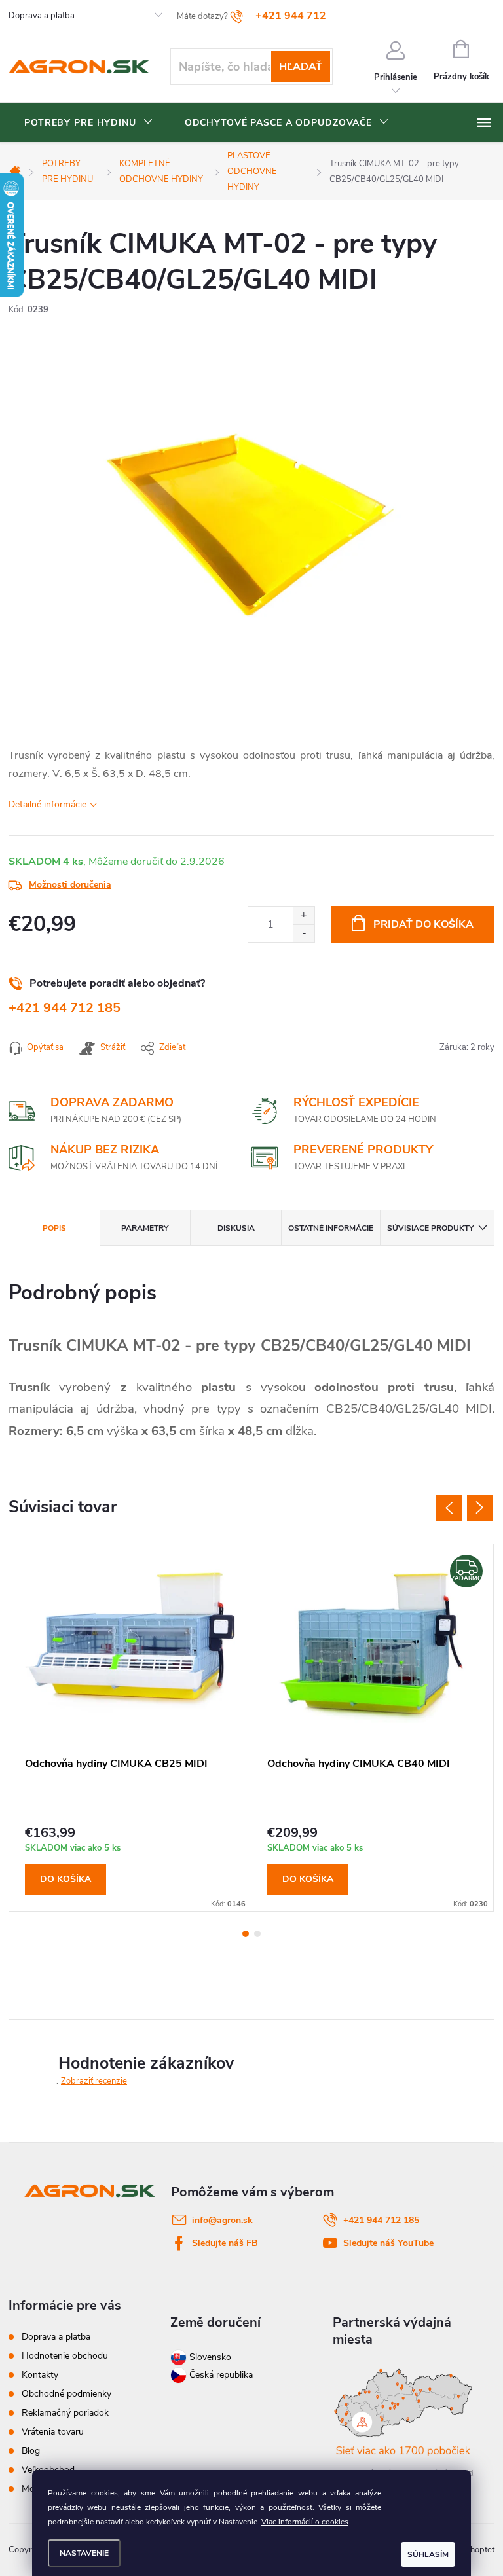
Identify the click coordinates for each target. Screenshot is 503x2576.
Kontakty (40, 2375)
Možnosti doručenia (70, 885)
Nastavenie (84, 2553)
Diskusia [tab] (236, 1228)
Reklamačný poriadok (65, 2413)
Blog (31, 2451)
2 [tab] (257, 1934)
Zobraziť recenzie (94, 2081)
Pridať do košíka (423, 924)
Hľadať (301, 67)
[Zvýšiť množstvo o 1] (304, 916)
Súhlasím (428, 2554)
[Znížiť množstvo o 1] (304, 933)
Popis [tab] (54, 1228)
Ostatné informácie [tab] (331, 1228)
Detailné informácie (47, 804)
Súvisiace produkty (430, 1228)
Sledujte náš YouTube (388, 2243)
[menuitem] (89, 123)
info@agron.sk (222, 2220)
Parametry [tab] (145, 1228)
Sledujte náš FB (225, 2243)
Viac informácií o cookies (305, 2522)
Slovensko (209, 2357)
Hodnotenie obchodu (65, 2356)
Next (480, 1508)
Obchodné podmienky (66, 2394)
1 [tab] (246, 1934)
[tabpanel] (130, 1728)
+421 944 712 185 (65, 1008)
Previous (449, 1508)
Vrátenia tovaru (53, 2432)
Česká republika (221, 2375)
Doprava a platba (42, 16)
